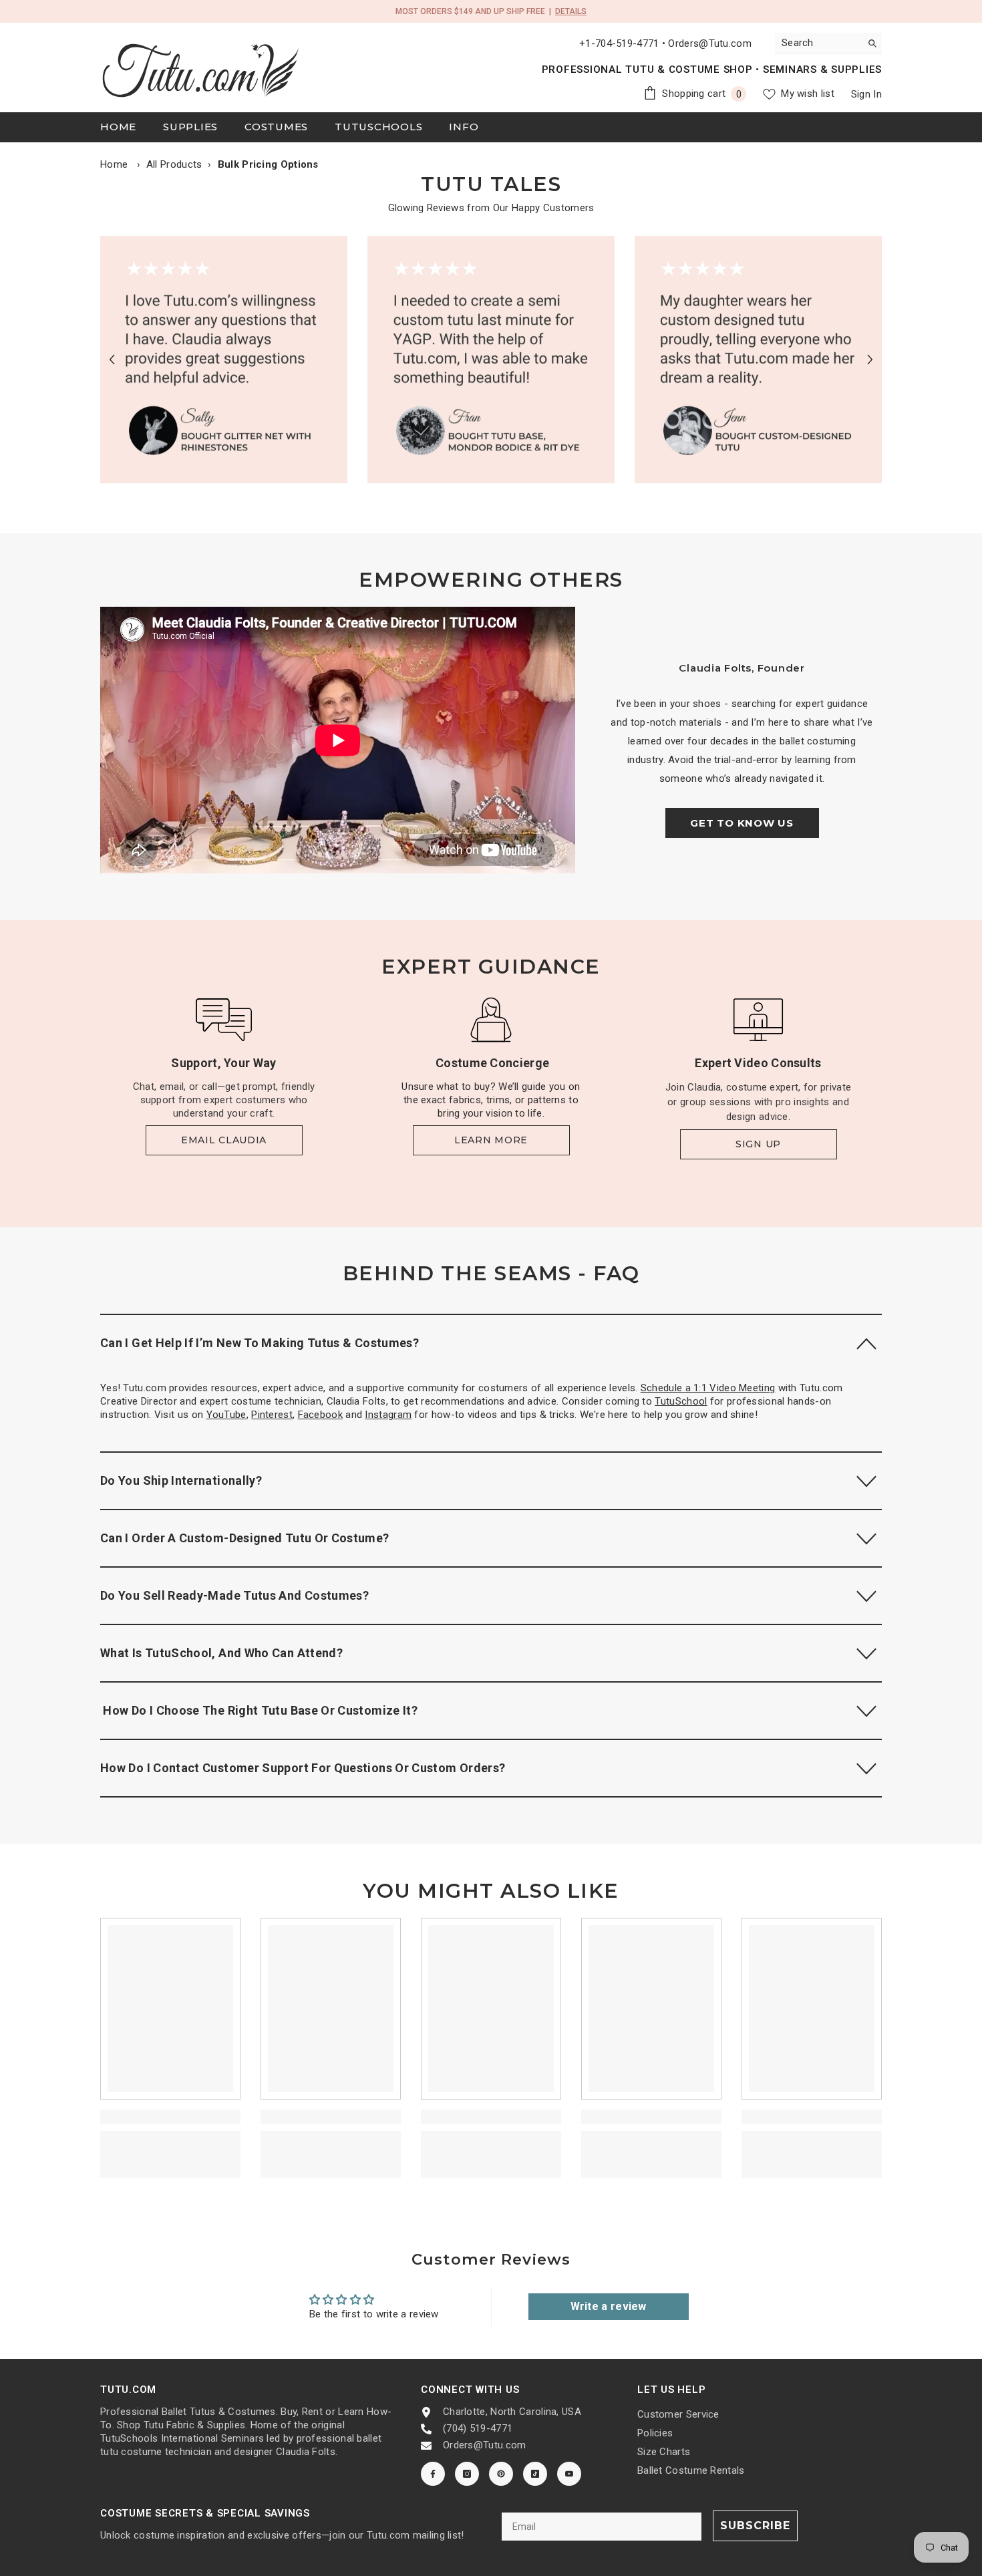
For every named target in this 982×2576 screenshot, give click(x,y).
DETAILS (571, 11)
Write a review (609, 2306)
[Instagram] (467, 2474)
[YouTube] (569, 2474)
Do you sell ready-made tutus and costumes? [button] (234, 1595)
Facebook (320, 1415)
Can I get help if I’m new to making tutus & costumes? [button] (260, 1343)
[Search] (828, 43)
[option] (224, 360)
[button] (112, 359)
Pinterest (272, 1415)
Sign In (866, 94)
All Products (174, 164)
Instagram (388, 1415)
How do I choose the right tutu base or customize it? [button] (259, 1710)
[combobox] (818, 43)
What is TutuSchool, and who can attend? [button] (221, 1653)
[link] (224, 360)
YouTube (226, 1415)
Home (114, 164)
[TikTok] (535, 2474)
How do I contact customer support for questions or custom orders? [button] (303, 1768)
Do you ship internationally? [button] (181, 1480)
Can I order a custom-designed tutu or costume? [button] (245, 1538)
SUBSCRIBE (755, 2526)
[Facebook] (433, 2474)
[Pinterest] (501, 2474)
